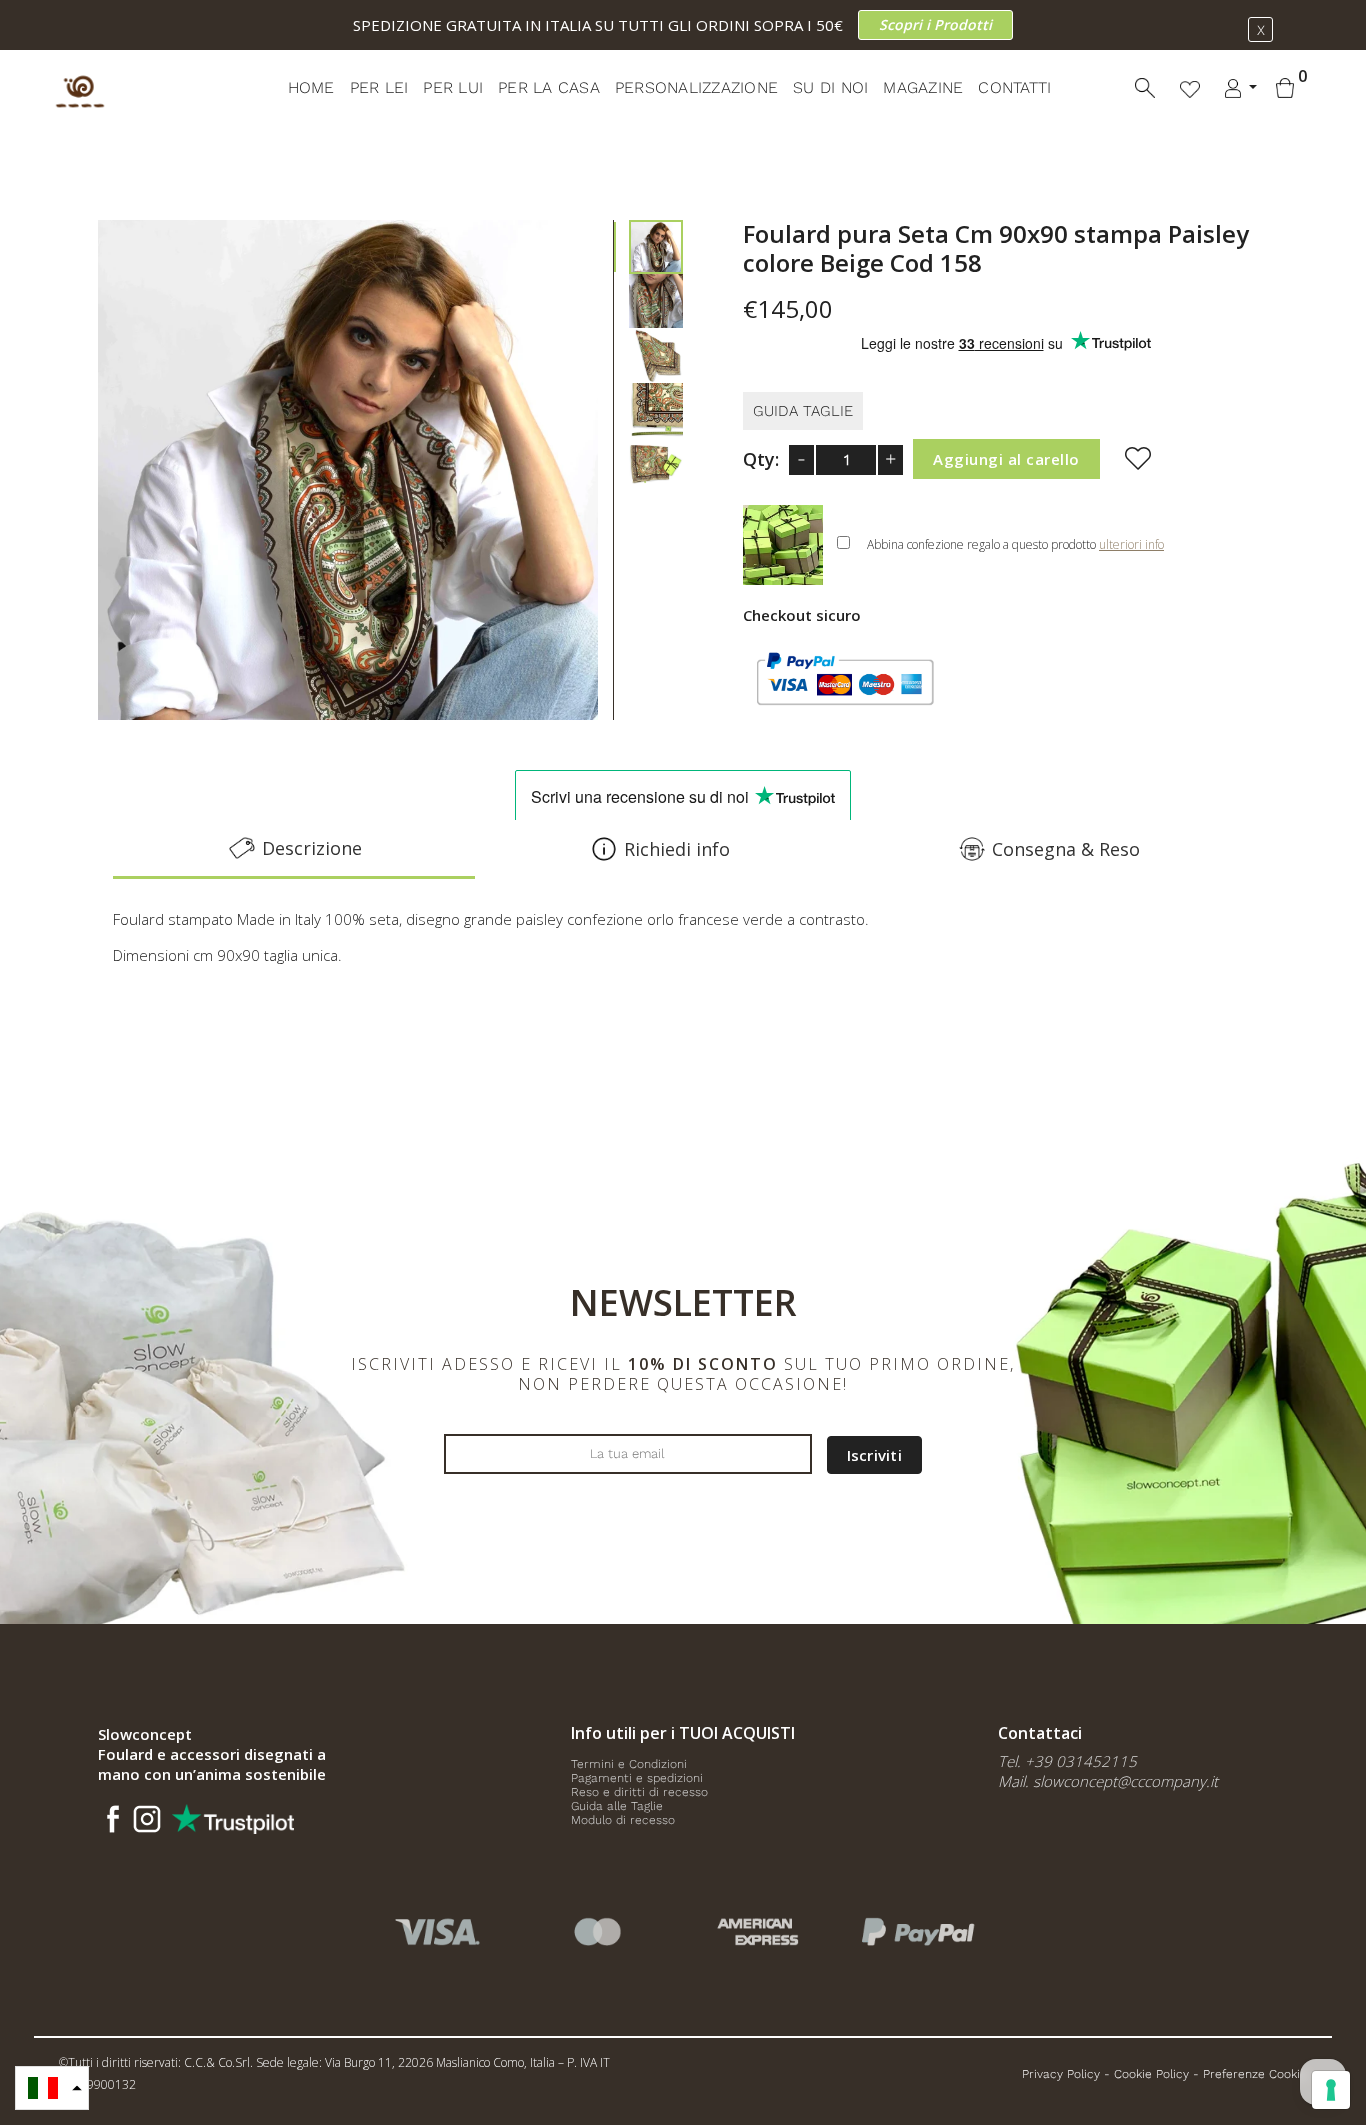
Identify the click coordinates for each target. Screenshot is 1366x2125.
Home (311, 87)
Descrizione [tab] (312, 848)
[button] (52, 2088)
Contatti (1014, 87)
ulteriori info (1131, 544)
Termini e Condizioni (629, 1764)
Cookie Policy (1151, 2074)
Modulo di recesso (623, 1820)
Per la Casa (549, 87)
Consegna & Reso (1066, 849)
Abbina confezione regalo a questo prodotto (1015, 544)
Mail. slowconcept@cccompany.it (1108, 1781)
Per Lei (379, 87)
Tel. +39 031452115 (1067, 1761)
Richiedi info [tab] (677, 849)
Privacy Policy (1061, 2074)
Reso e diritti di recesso (639, 1792)
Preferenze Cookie (1255, 2074)
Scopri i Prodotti (935, 24)
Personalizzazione (696, 87)
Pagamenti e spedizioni (637, 1778)
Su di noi (830, 87)
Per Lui (453, 87)
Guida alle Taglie (617, 1806)
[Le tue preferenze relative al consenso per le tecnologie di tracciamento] (1331, 2090)
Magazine (923, 87)
